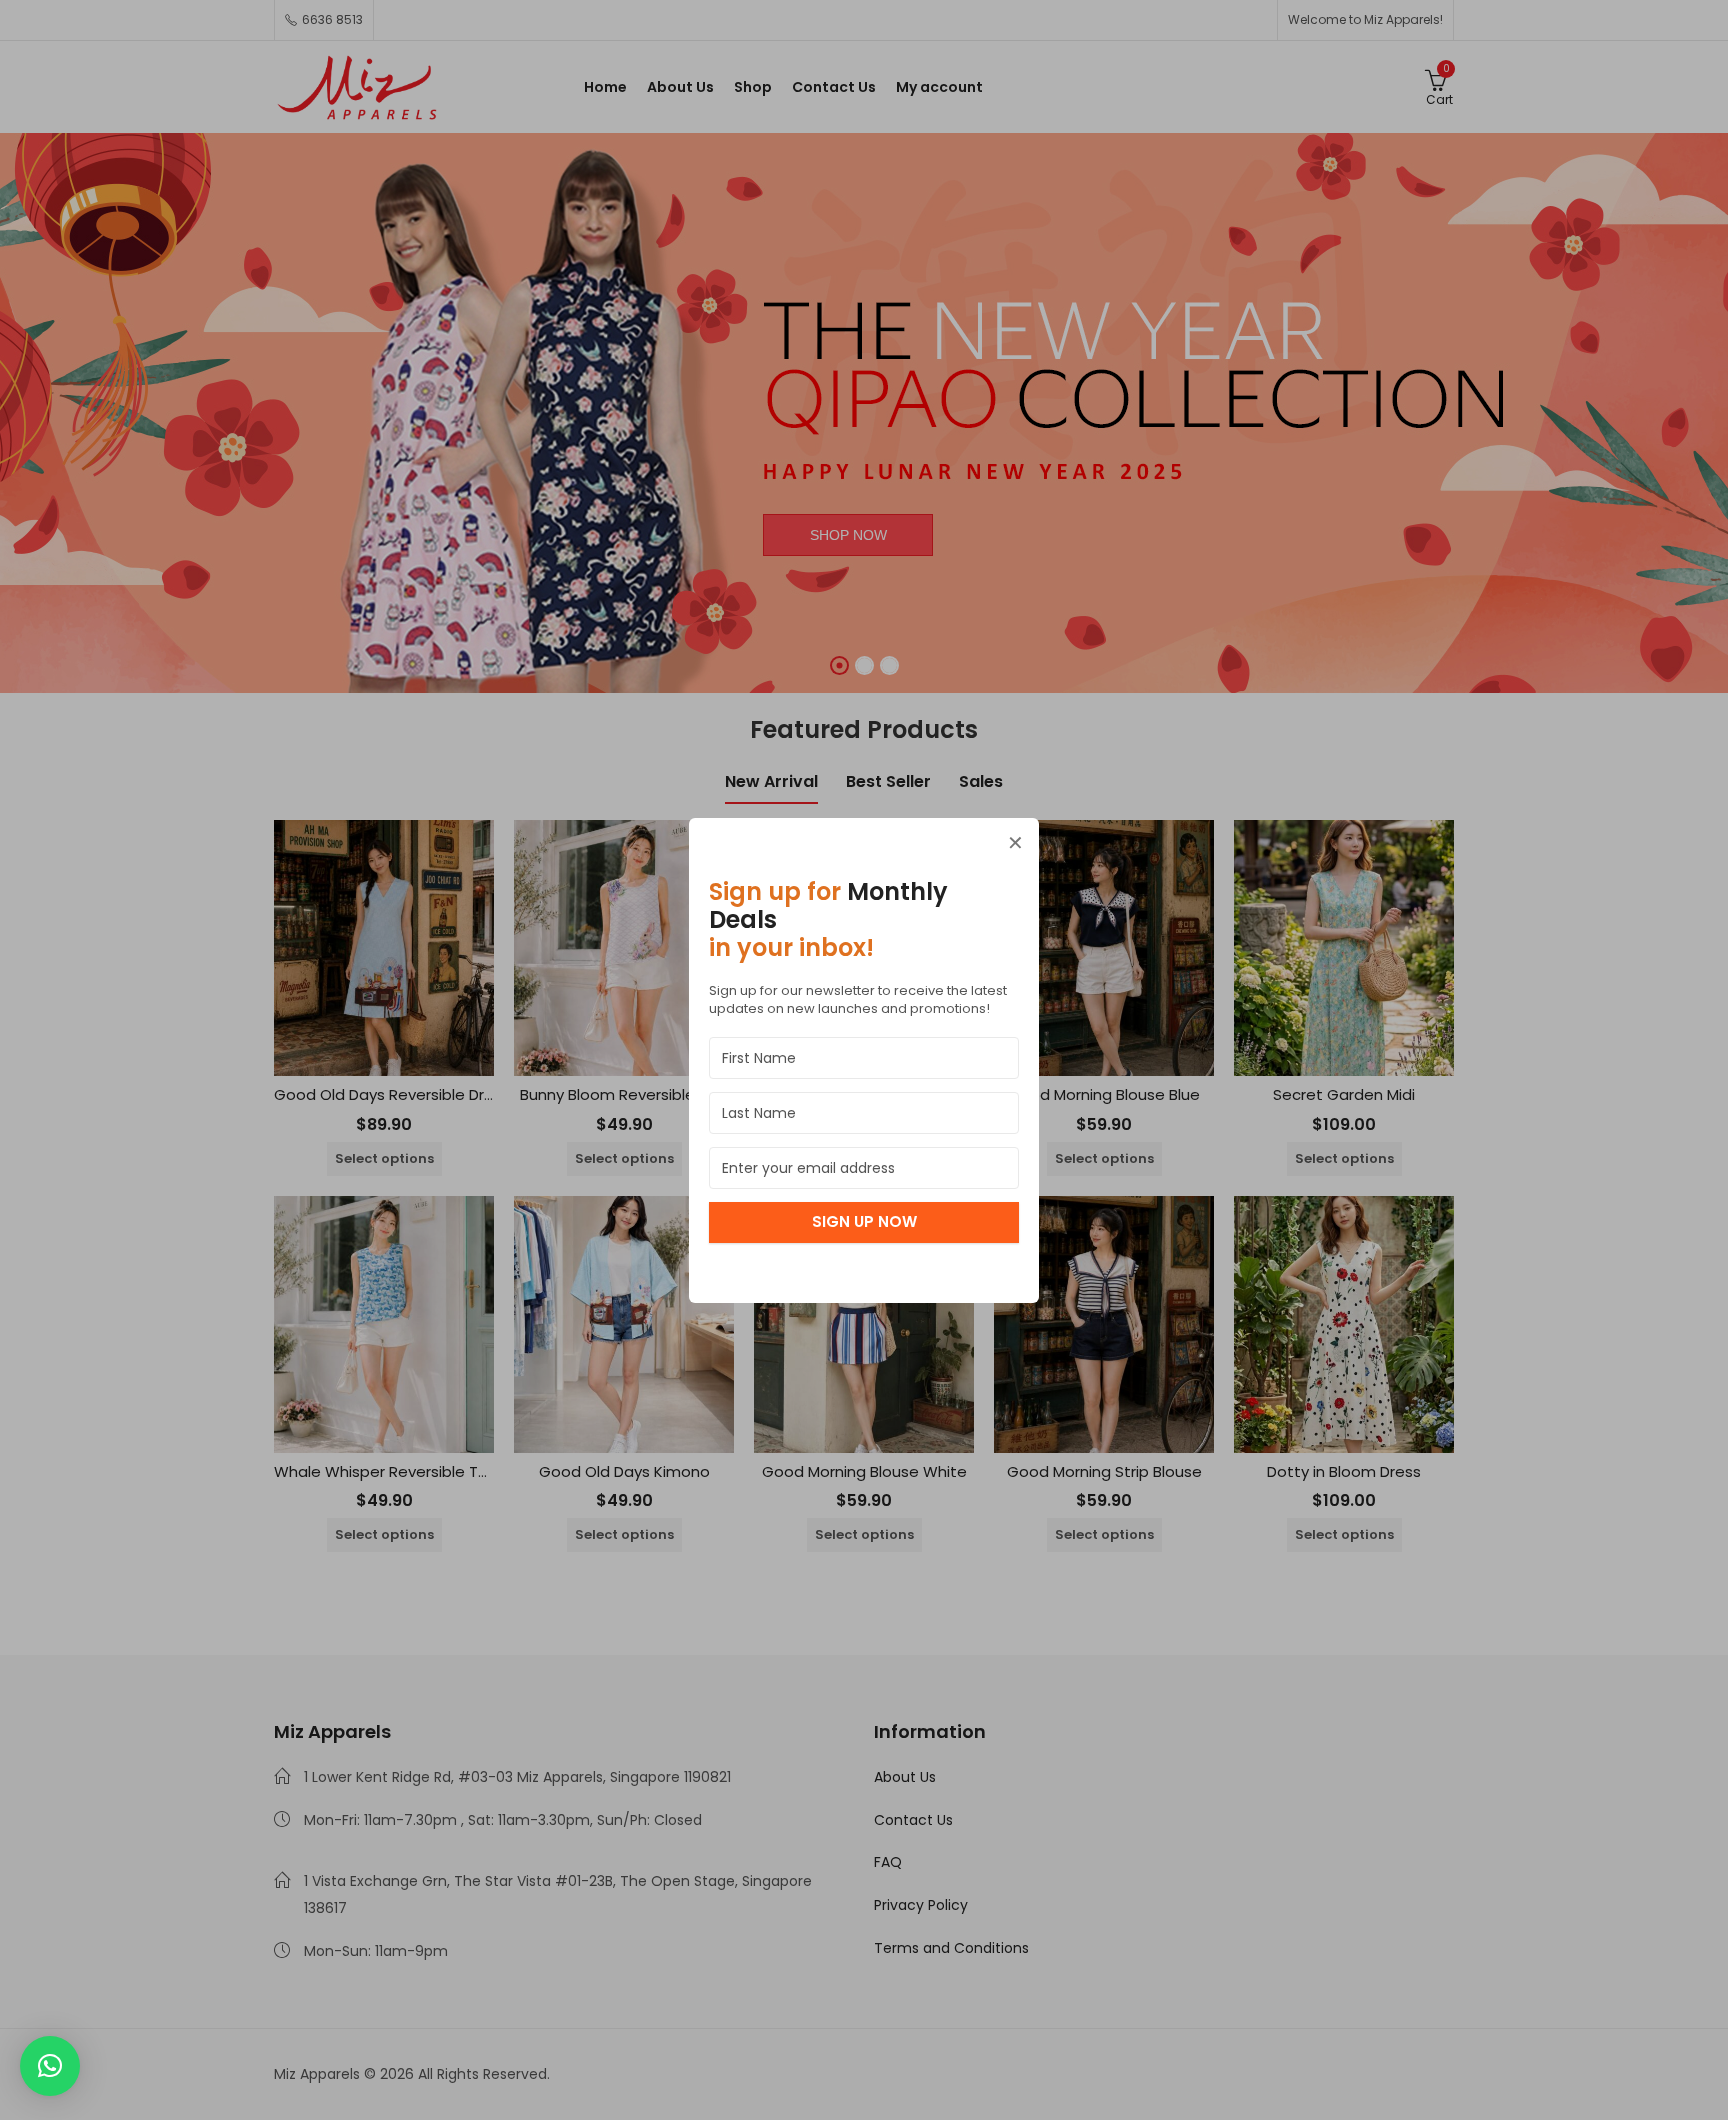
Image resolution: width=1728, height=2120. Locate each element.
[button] (50, 2066)
